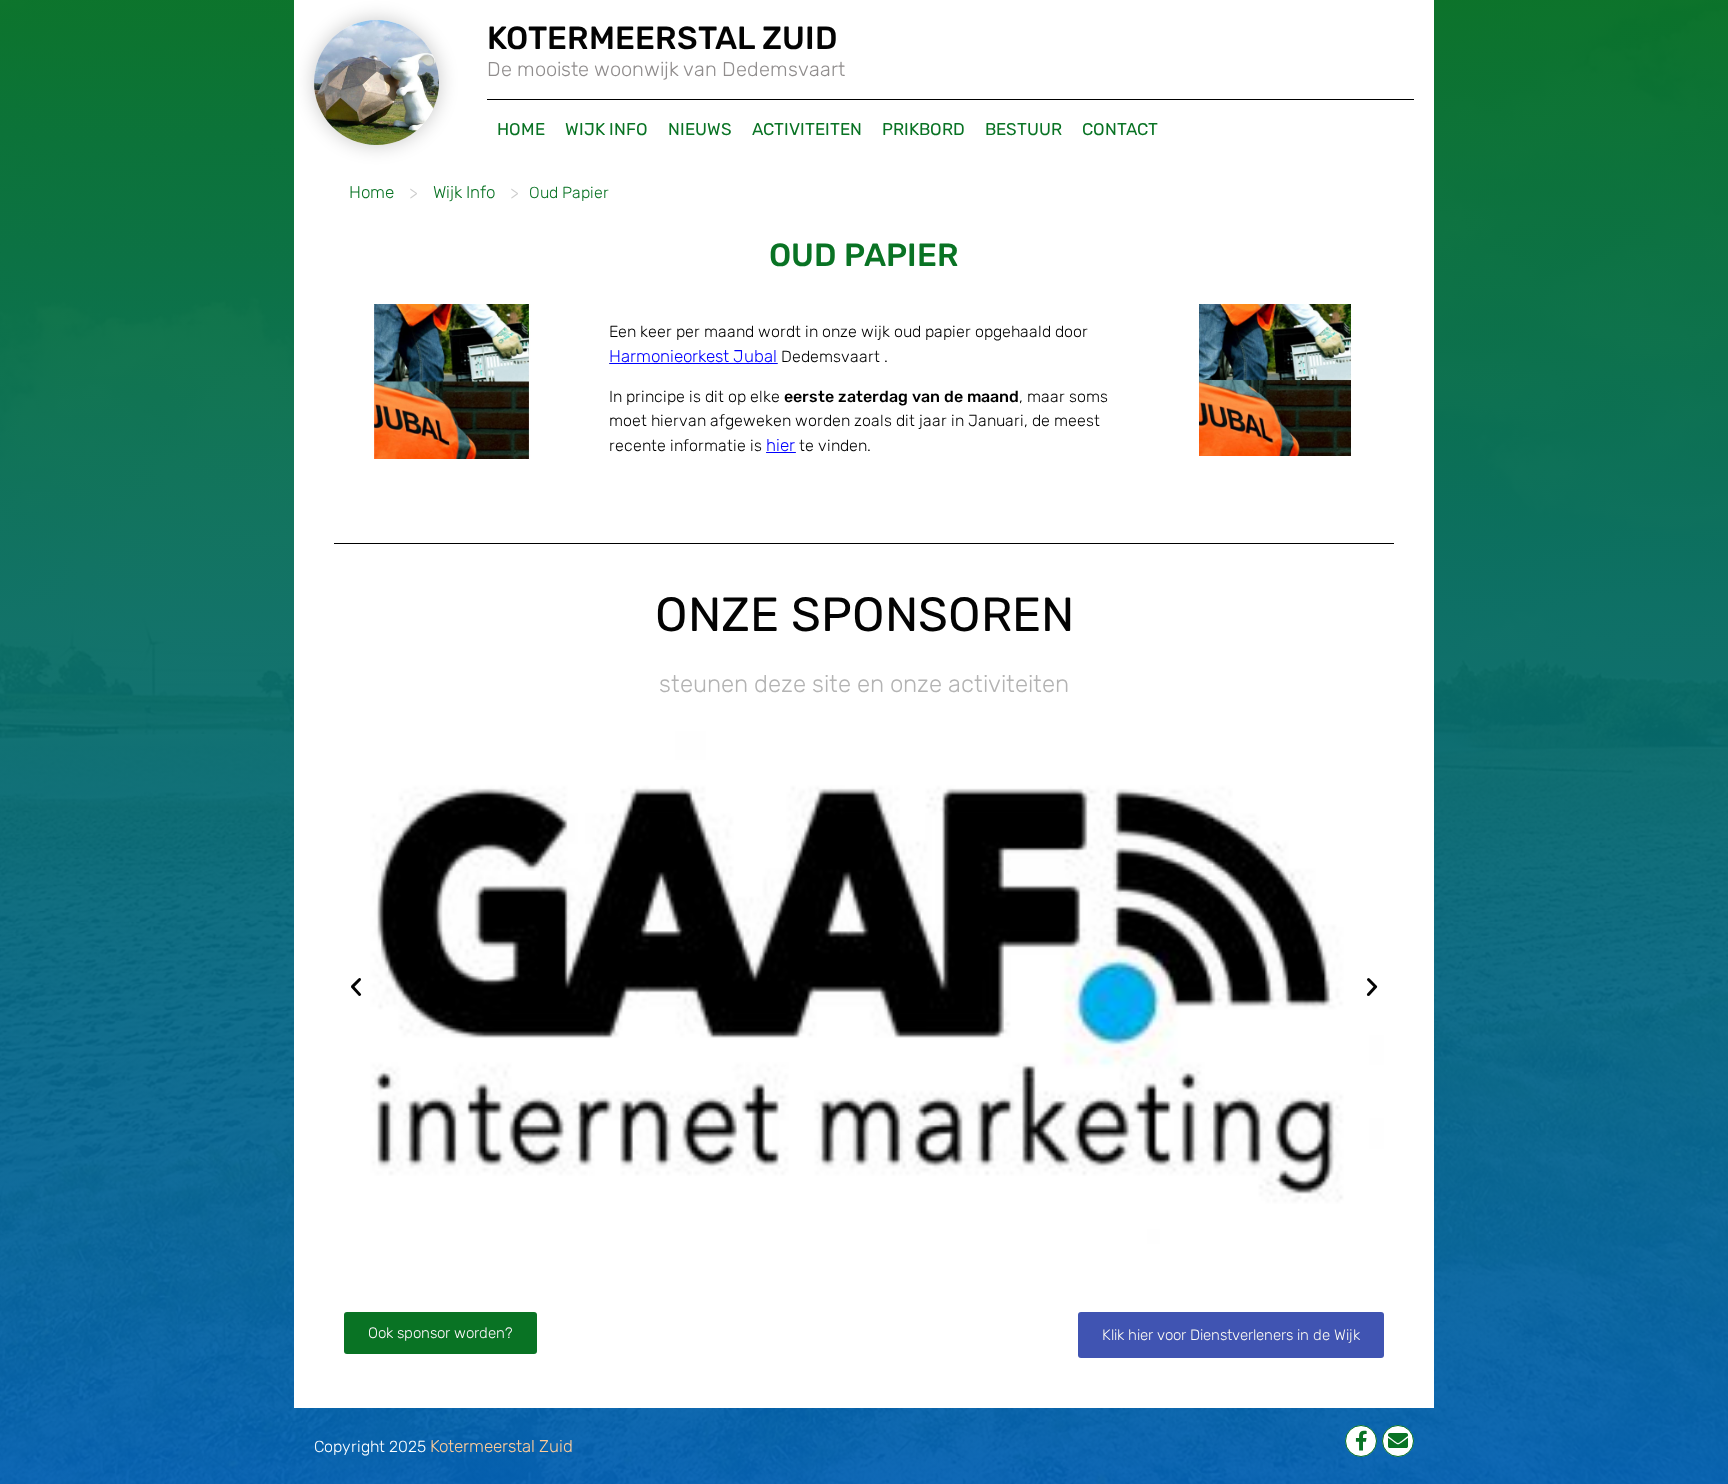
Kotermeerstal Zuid (501, 1446)
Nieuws (700, 129)
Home (521, 129)
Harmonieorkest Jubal (693, 356)
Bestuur (1023, 129)
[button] (356, 987)
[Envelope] (1398, 1441)
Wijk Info (606, 129)
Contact (1120, 129)
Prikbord (923, 129)
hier (780, 445)
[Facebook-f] (1361, 1441)
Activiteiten (807, 129)
